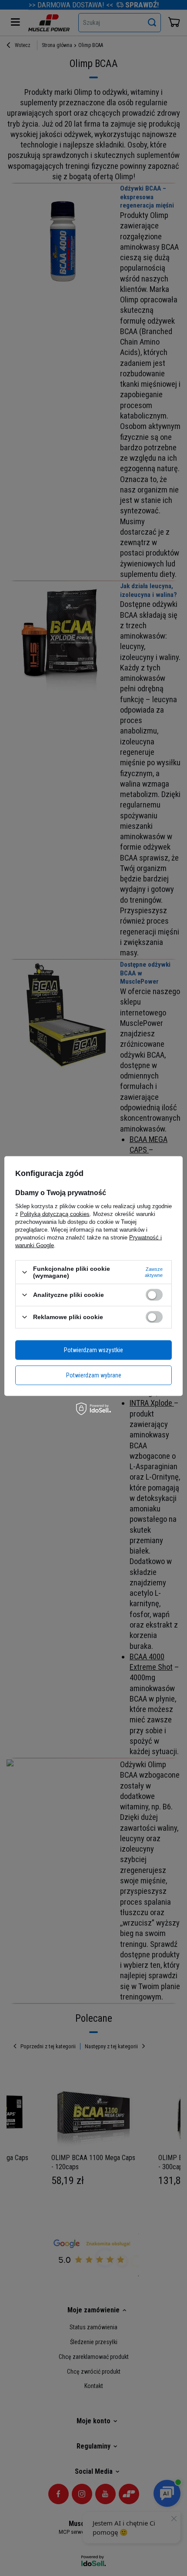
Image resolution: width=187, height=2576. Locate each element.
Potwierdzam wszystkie (93, 1350)
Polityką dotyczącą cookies (55, 1214)
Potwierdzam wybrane (94, 1375)
